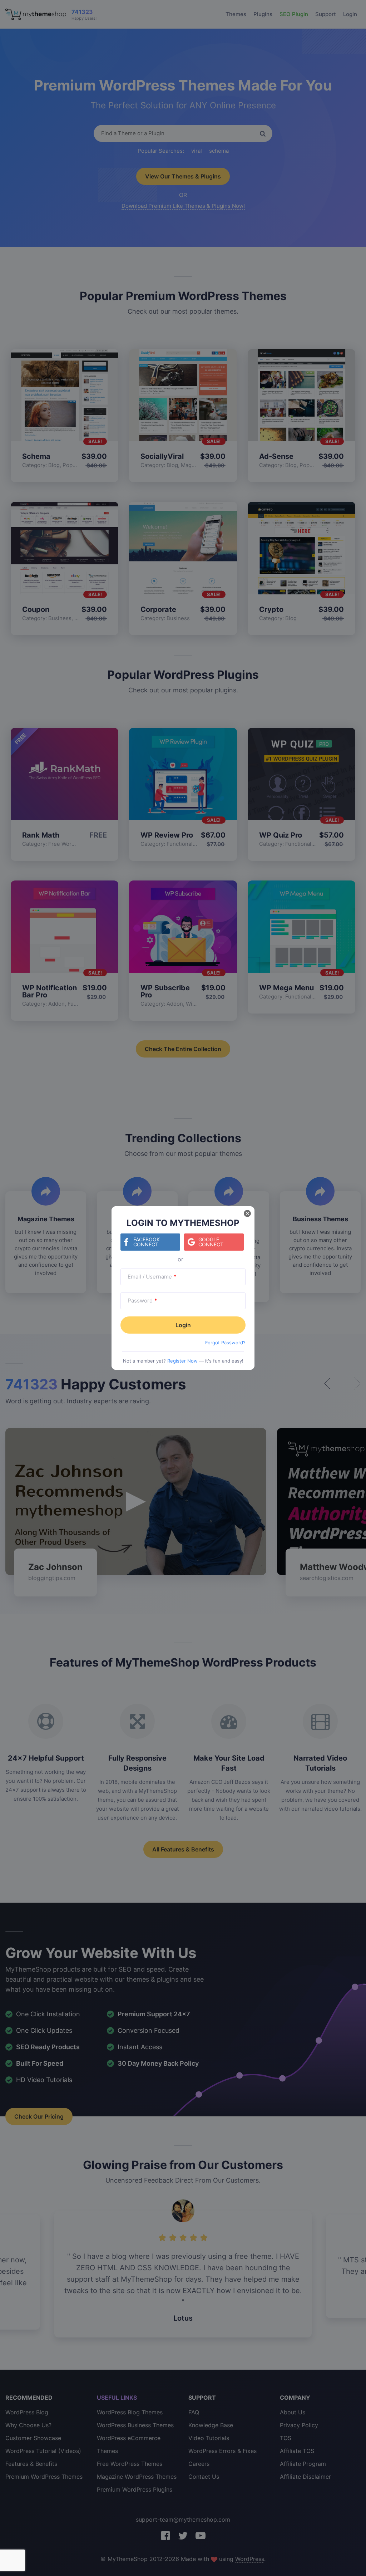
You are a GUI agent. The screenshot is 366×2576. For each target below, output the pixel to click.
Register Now (182, 1361)
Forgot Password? (225, 1343)
